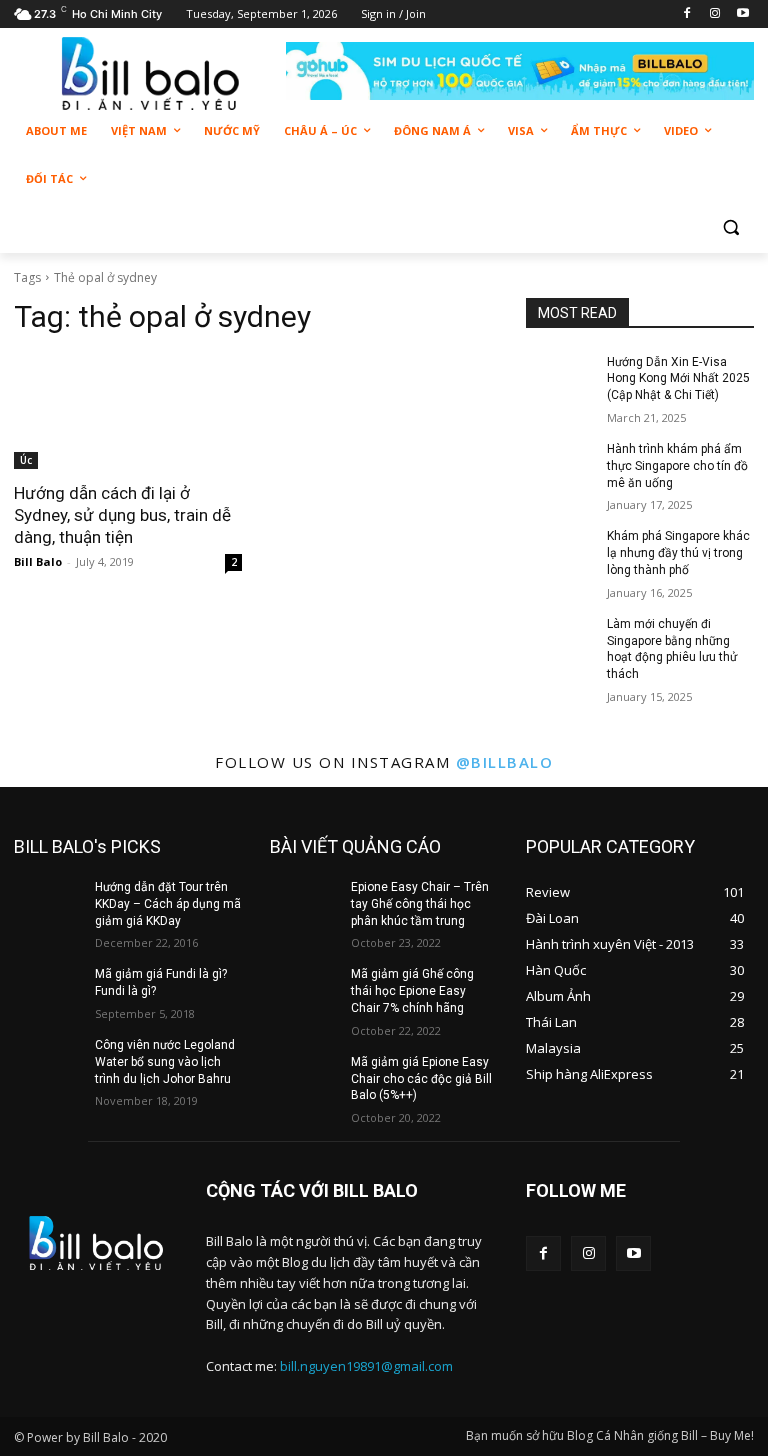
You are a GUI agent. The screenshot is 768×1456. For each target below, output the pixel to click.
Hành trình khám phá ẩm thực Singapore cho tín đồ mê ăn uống (677, 466)
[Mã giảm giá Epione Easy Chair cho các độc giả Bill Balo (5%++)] (304, 1078)
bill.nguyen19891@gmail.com (366, 1366)
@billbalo (505, 762)
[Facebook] (687, 14)
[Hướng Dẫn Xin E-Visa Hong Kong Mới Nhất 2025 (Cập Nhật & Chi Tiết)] (560, 378)
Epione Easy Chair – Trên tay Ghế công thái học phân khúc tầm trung (420, 904)
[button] (730, 227)
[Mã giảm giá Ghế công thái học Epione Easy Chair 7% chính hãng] (304, 990)
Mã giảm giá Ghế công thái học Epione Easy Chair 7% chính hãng (412, 991)
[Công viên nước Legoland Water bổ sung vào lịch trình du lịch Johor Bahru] (48, 1061)
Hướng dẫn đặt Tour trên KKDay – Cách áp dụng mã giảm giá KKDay (168, 904)
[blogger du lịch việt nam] (150, 73)
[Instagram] (714, 14)
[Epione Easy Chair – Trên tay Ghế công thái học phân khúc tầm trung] (304, 903)
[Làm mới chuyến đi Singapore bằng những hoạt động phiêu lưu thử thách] (560, 640)
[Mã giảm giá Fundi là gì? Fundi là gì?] (48, 990)
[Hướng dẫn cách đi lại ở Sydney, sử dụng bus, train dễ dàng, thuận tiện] (128, 412)
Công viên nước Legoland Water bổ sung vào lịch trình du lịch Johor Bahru (165, 1062)
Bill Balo (38, 561)
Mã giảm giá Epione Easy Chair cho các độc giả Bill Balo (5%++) (421, 1079)
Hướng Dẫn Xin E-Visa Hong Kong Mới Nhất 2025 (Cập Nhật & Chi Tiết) (678, 379)
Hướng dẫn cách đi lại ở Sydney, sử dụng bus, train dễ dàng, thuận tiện (122, 515)
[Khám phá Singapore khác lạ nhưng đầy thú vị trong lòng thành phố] (560, 552)
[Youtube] (742, 14)
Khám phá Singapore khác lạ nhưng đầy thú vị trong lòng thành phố (678, 553)
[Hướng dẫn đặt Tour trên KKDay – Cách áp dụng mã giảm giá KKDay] (48, 903)
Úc (26, 460)
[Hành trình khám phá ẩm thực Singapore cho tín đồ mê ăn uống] (560, 465)
